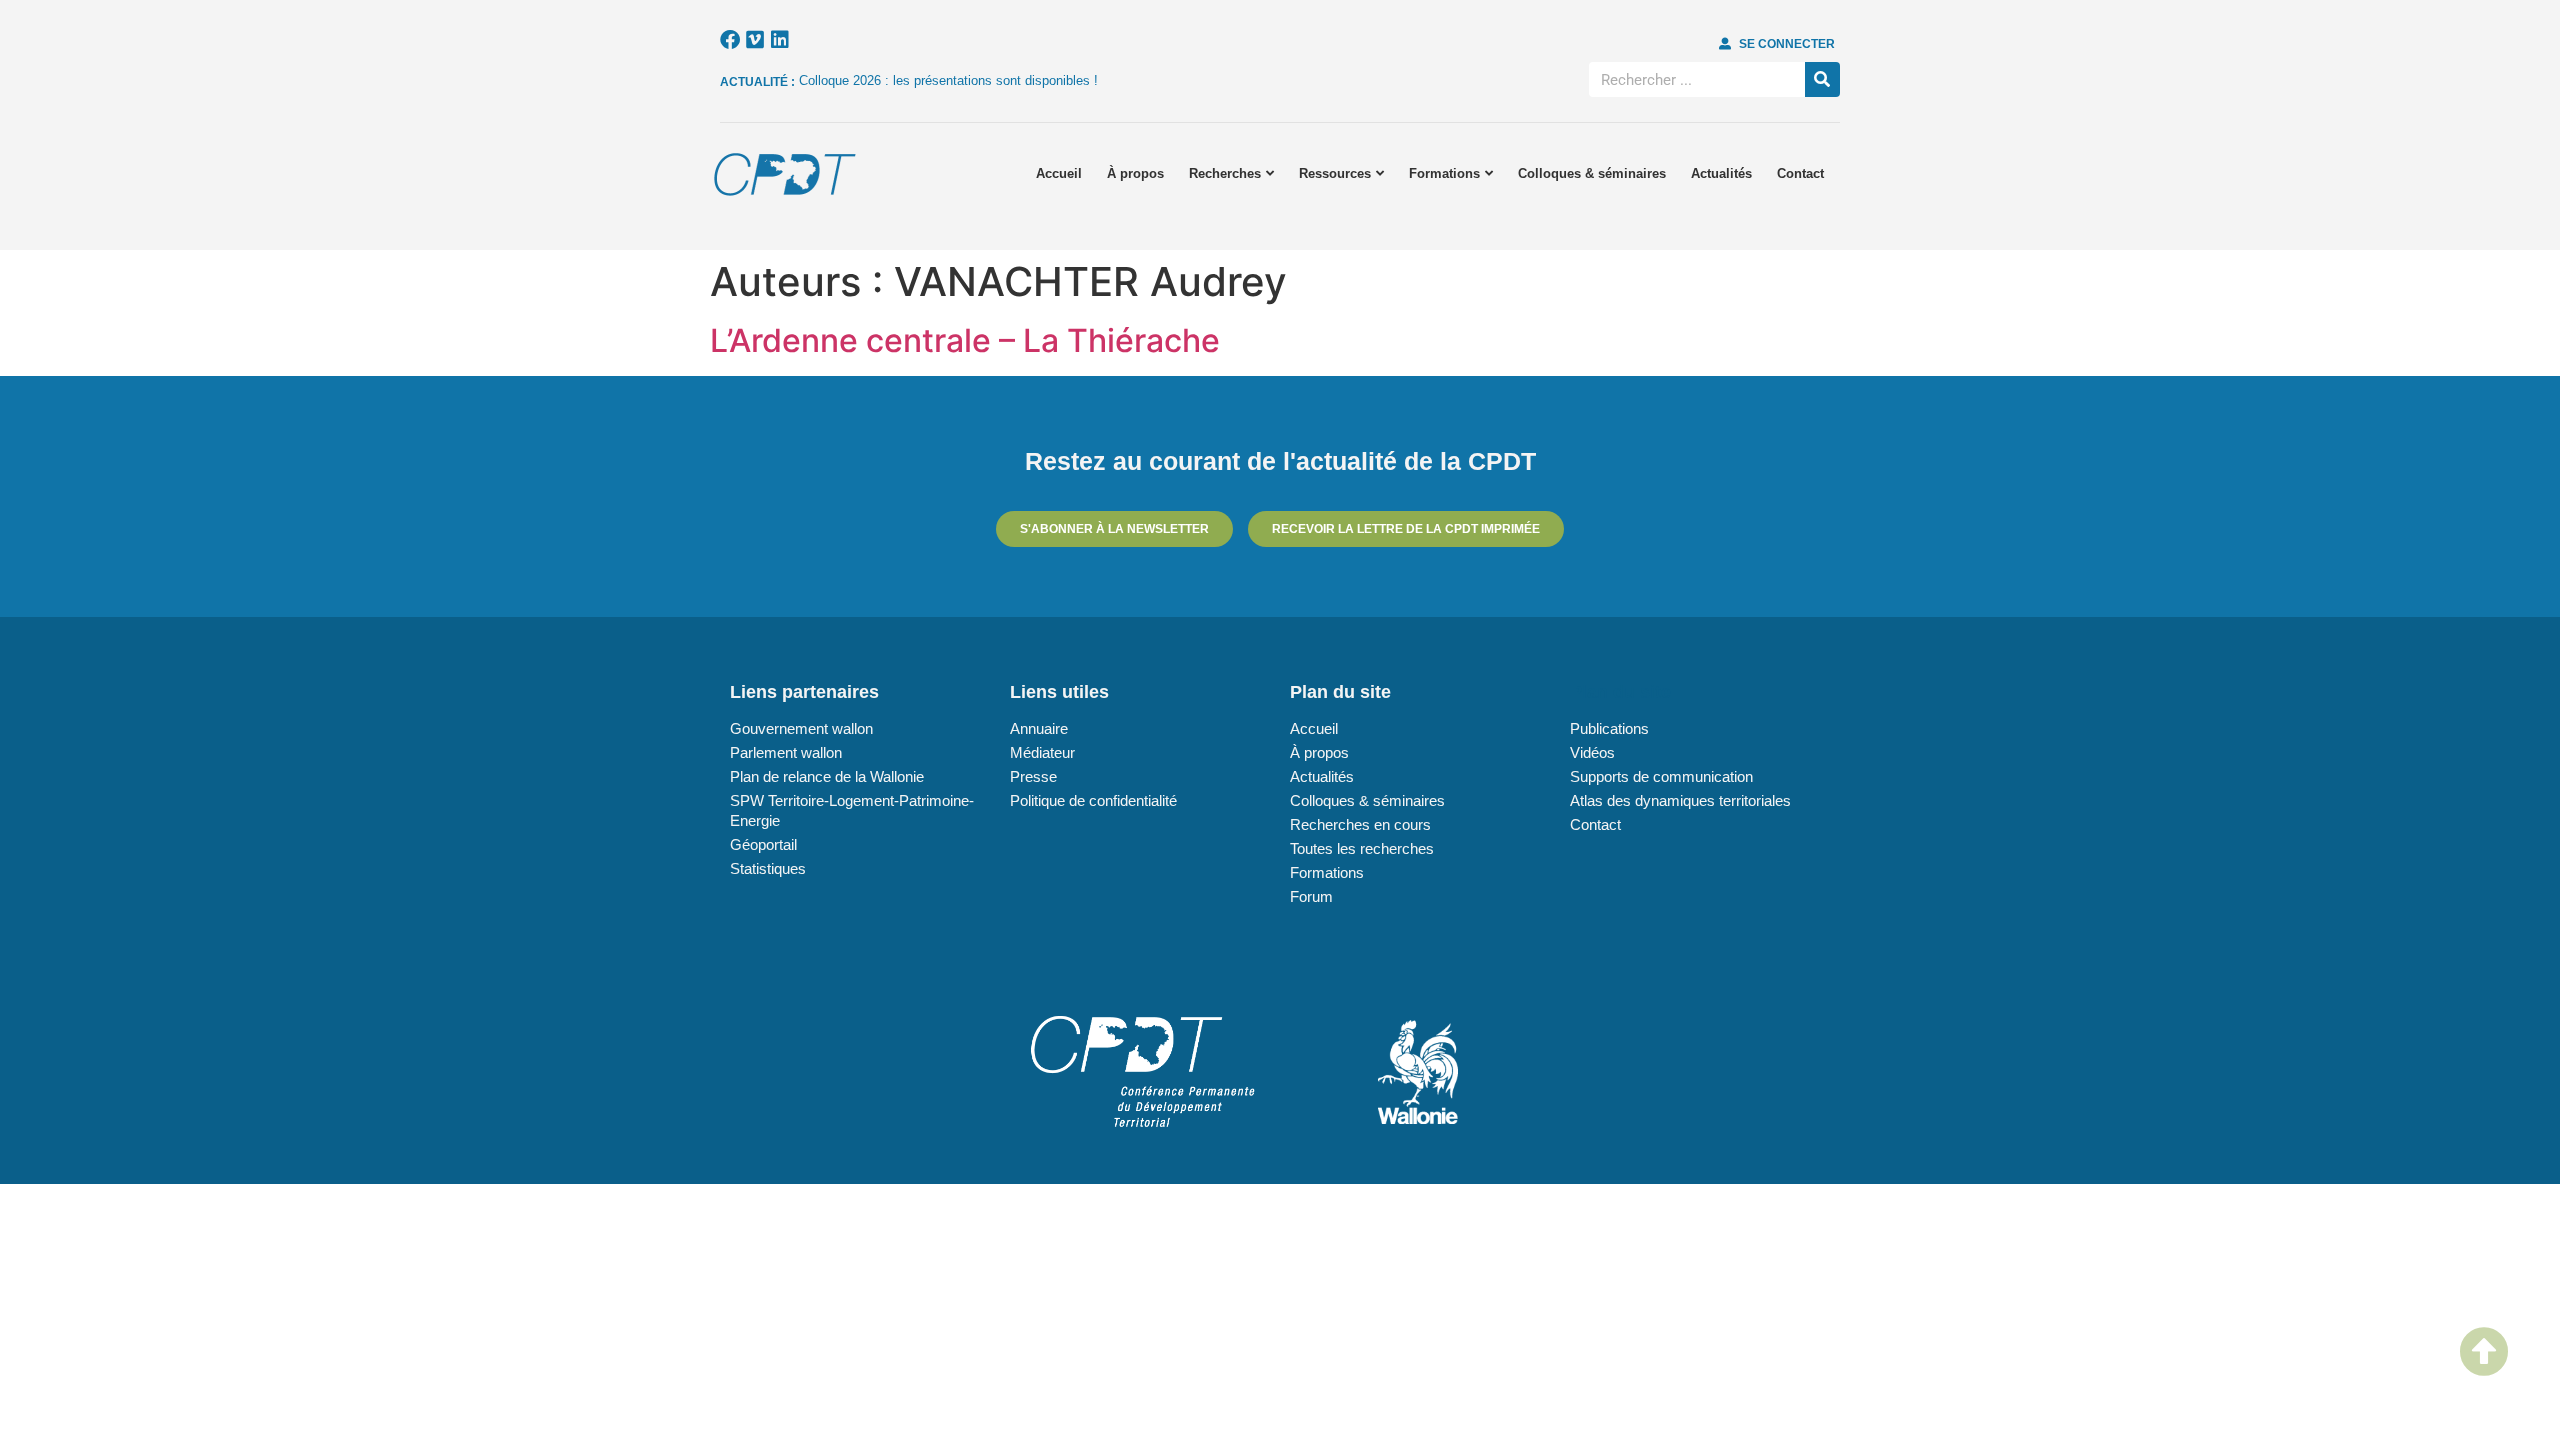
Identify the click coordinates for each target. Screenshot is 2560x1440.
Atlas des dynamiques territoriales (1680, 800)
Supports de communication (1661, 776)
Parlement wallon (786, 752)
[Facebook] (730, 40)
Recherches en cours (1360, 824)
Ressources (1335, 173)
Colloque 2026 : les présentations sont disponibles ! (948, 80)
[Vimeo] (755, 40)
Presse (1033, 776)
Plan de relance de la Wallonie (827, 776)
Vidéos (1592, 752)
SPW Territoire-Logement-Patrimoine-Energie (852, 810)
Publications (1609, 728)
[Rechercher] (1822, 79)
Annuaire (1039, 728)
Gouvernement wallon (801, 728)
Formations (1444, 173)
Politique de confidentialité (1093, 800)
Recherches (1225, 173)
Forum (1311, 896)
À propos (1135, 173)
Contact (1800, 173)
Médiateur (1042, 752)
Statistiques (768, 868)
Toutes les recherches (1362, 848)
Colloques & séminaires (1592, 173)
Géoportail (763, 844)
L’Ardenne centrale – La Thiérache (965, 340)
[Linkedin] (780, 40)
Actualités (1721, 173)
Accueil (1059, 173)
